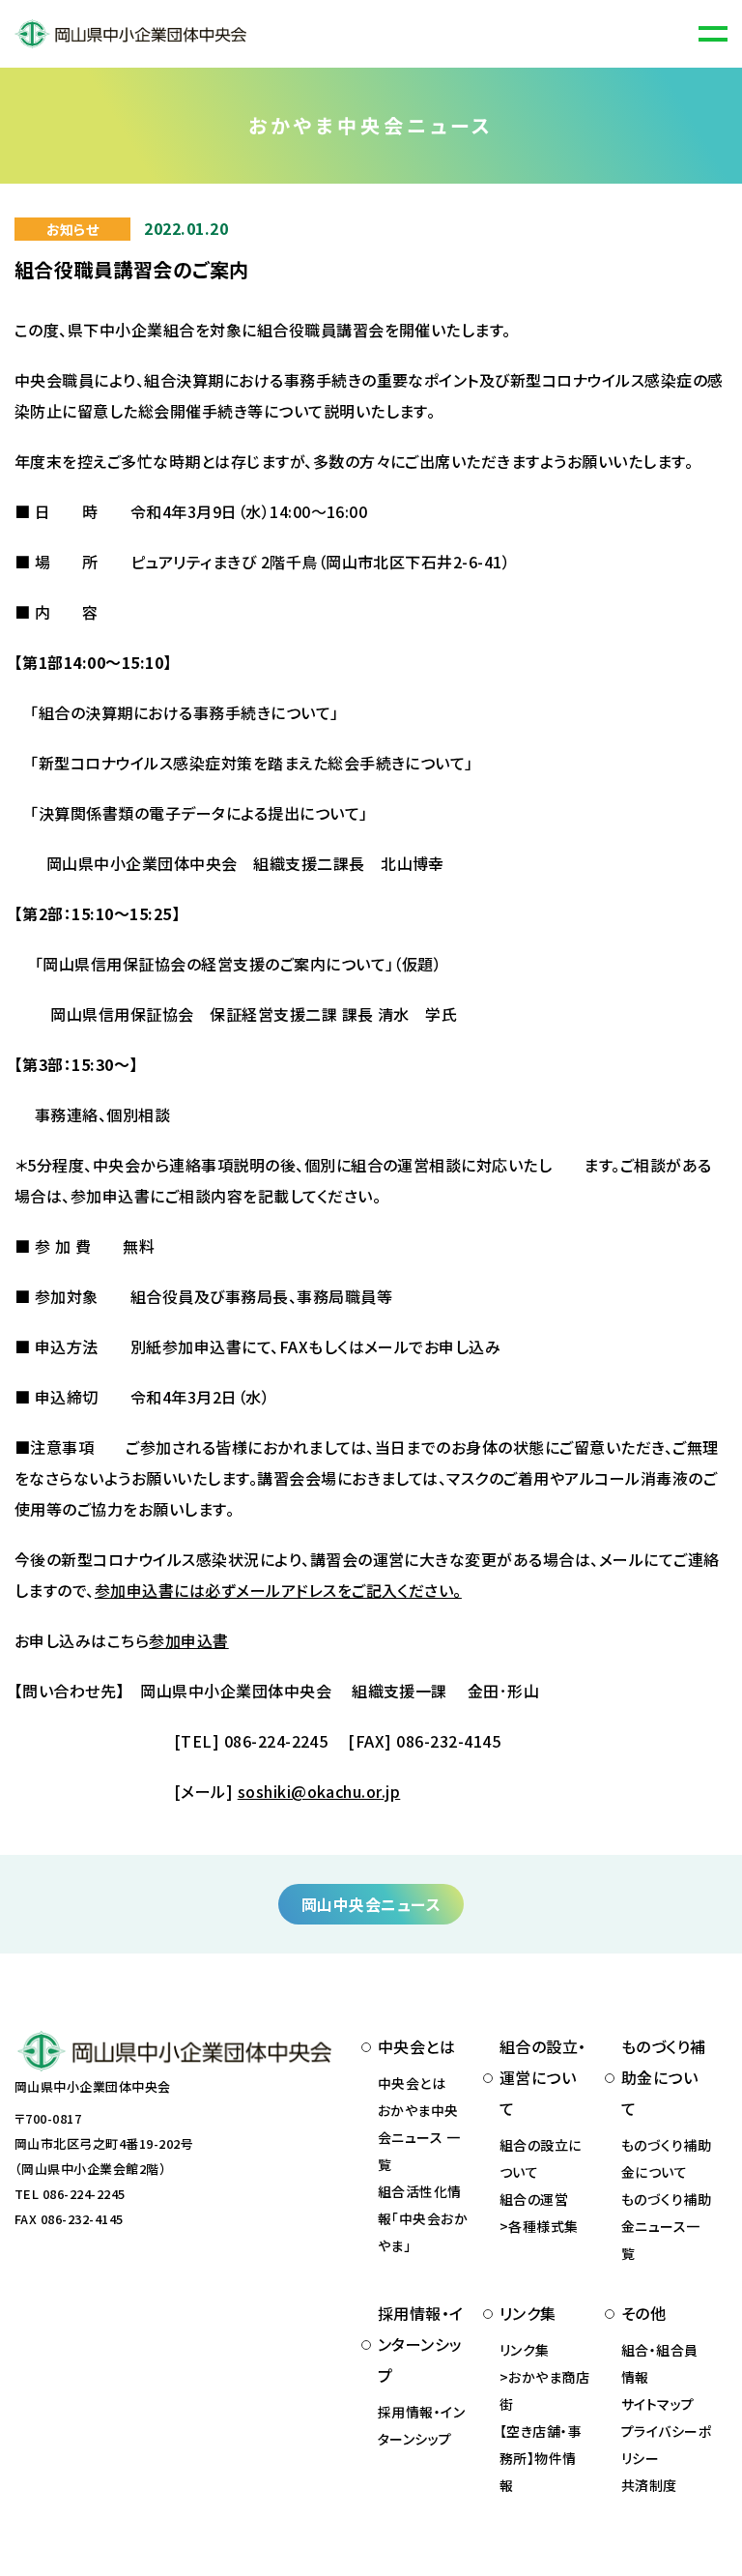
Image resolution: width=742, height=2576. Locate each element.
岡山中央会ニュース (371, 1904)
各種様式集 (543, 2226)
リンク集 (525, 2350)
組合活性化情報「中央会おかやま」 (423, 2218)
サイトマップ (658, 2404)
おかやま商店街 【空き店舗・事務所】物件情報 (544, 2431)
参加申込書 (188, 1640)
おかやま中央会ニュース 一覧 (419, 2137)
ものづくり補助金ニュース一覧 (666, 2226)
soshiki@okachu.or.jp (319, 1791)
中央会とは (412, 2083)
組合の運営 (534, 2199)
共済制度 (649, 2485)
